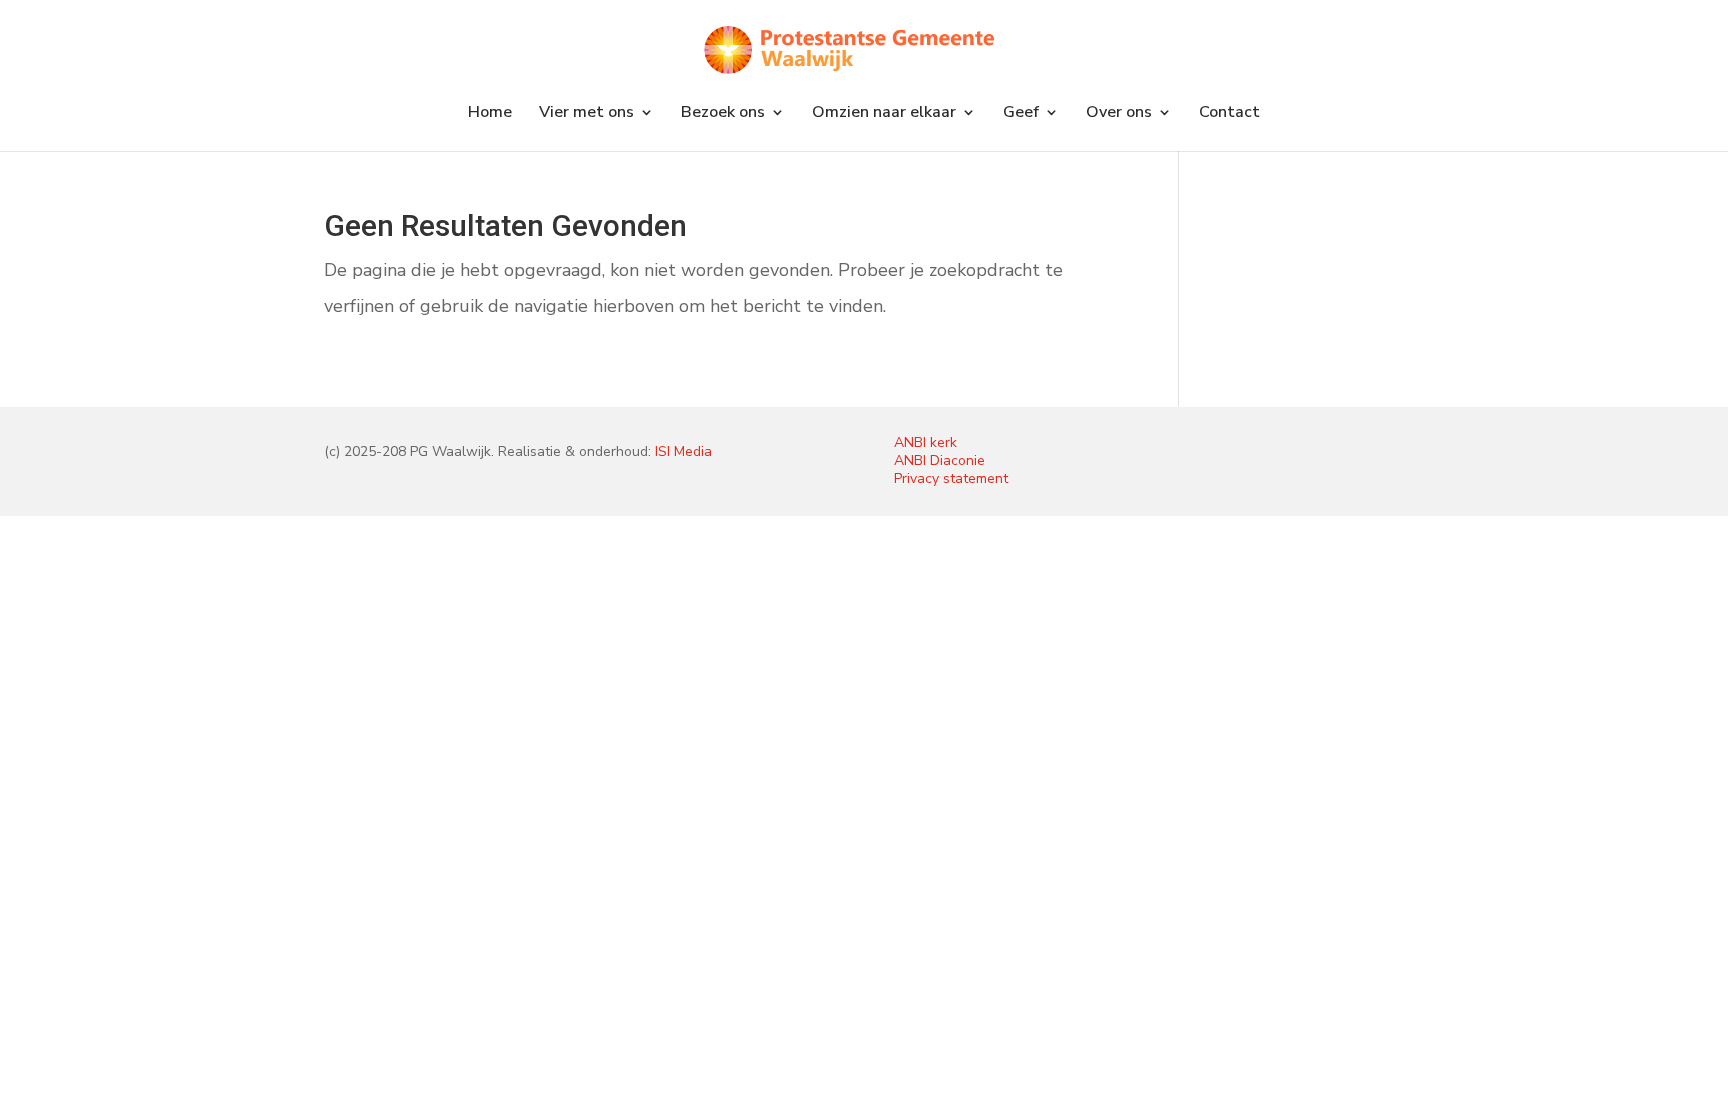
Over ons (1119, 114)
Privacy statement (951, 478)
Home (490, 114)
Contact (1229, 114)
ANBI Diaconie (939, 460)
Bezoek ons (723, 114)
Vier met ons (586, 114)
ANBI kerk (925, 442)
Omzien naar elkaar (884, 114)
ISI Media (683, 451)
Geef (1021, 114)
